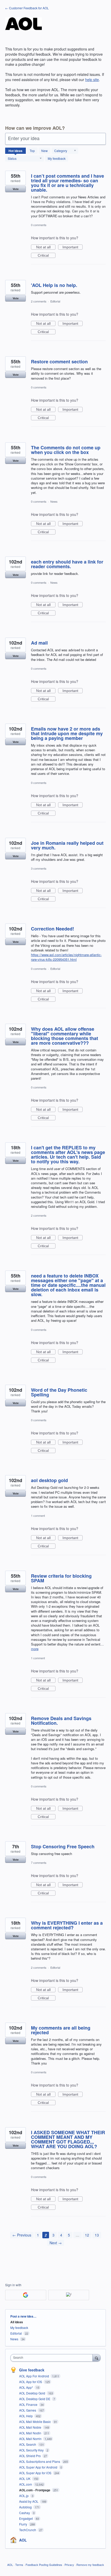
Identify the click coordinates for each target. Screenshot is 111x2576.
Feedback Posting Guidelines (44, 2565)
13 (97, 2235)
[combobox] (53, 2358)
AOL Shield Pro (30, 2456)
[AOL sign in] (69, 2295)
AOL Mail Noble (31, 2427)
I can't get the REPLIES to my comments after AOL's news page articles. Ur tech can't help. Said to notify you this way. (68, 1154)
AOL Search (28, 2444)
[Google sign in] (26, 2295)
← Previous (22, 2235)
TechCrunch (28, 2530)
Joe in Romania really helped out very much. (67, 845)
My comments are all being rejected (61, 2030)
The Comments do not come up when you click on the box (66, 450)
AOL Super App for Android (39, 2467)
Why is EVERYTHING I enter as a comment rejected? (67, 1925)
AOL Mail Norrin (31, 2439)
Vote (16, 189)
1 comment (38, 1516)
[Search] (97, 2358)
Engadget (26, 2518)
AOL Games (28, 2410)
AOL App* (26, 2387)
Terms (19, 2565)
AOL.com (26, 2484)
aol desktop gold (49, 1480)
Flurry (23, 2524)
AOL (23, 2540)
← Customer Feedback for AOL (27, 8)
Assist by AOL (29, 2501)
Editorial (55, 301)
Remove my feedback (90, 2565)
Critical (47, 256)
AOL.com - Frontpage (35, 2490)
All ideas (17, 2322)
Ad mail (39, 643)
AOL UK (25, 2478)
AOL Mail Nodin (31, 2433)
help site (92, 80)
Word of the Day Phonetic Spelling (59, 1392)
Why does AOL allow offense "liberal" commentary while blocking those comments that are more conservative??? (65, 1036)
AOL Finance (29, 2404)
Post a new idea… (23, 2316)
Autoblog (26, 2507)
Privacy (69, 2565)
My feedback (57, 158)
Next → (56, 2243)
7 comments (39, 1863)
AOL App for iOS (31, 2382)
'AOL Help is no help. (54, 285)
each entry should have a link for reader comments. (67, 564)
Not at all (46, 247)
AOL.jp (24, 2496)
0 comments (39, 225)
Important (73, 247)
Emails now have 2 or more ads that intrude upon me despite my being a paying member (67, 733)
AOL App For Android (34, 2376)
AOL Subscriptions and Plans (40, 2461)
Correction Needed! (53, 929)
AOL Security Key (32, 2450)
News (54, 501)
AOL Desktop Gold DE (35, 2399)
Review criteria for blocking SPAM (61, 1578)
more (35, 1649)
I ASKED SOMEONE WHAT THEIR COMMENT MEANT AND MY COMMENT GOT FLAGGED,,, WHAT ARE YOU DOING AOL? (68, 2139)
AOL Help (26, 2416)
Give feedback (32, 2370)
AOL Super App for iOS (36, 2473)
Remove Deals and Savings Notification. (61, 1721)
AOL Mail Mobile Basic (35, 2422)
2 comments (39, 301)
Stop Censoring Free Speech (63, 1846)
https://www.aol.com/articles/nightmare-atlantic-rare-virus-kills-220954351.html (66, 957)
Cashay (25, 2513)
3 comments (39, 868)
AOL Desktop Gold (33, 2393)
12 (87, 2235)
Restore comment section (59, 362)
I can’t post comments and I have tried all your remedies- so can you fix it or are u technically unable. (68, 183)
